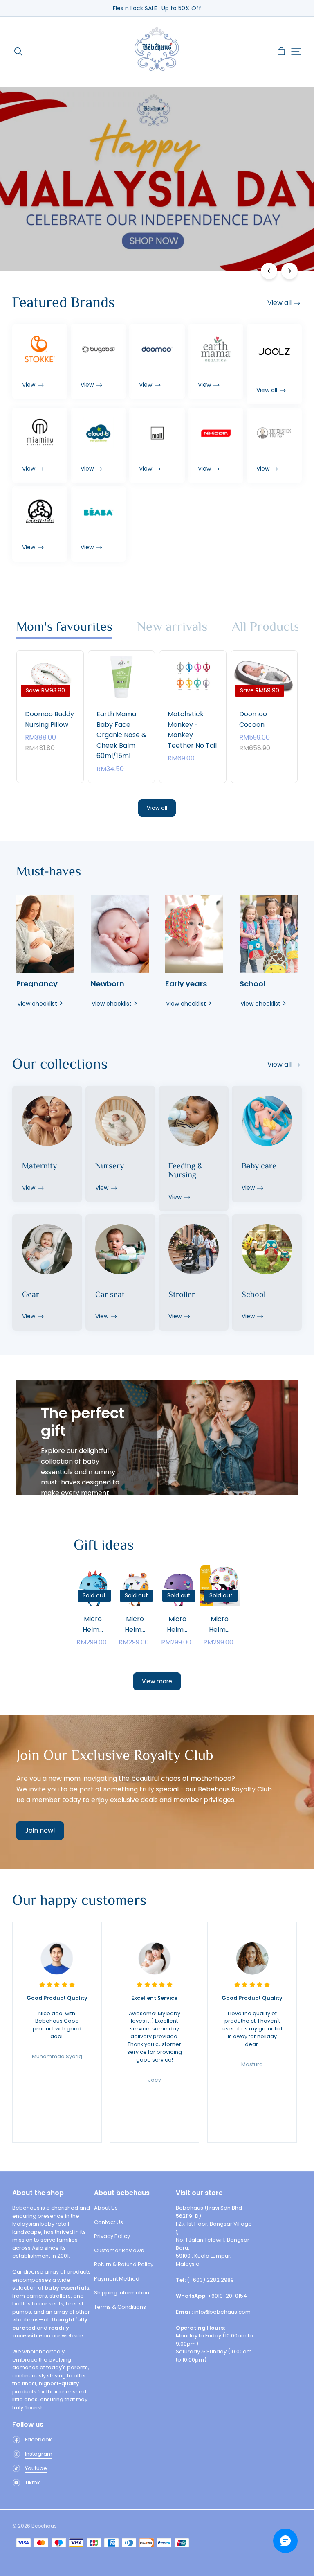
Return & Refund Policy (124, 2264)
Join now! (40, 1830)
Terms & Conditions (120, 2307)
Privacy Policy (112, 2236)
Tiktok (33, 2482)
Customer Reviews (119, 2250)
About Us (106, 2208)
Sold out (94, 1623)
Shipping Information (122, 2293)
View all (157, 808)
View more (157, 1681)
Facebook (38, 2440)
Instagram (39, 2454)
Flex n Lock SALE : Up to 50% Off (157, 8)
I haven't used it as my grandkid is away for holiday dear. (252, 2021)
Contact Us (109, 2222)
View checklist (37, 1004)
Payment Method (117, 2279)
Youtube (36, 2468)
